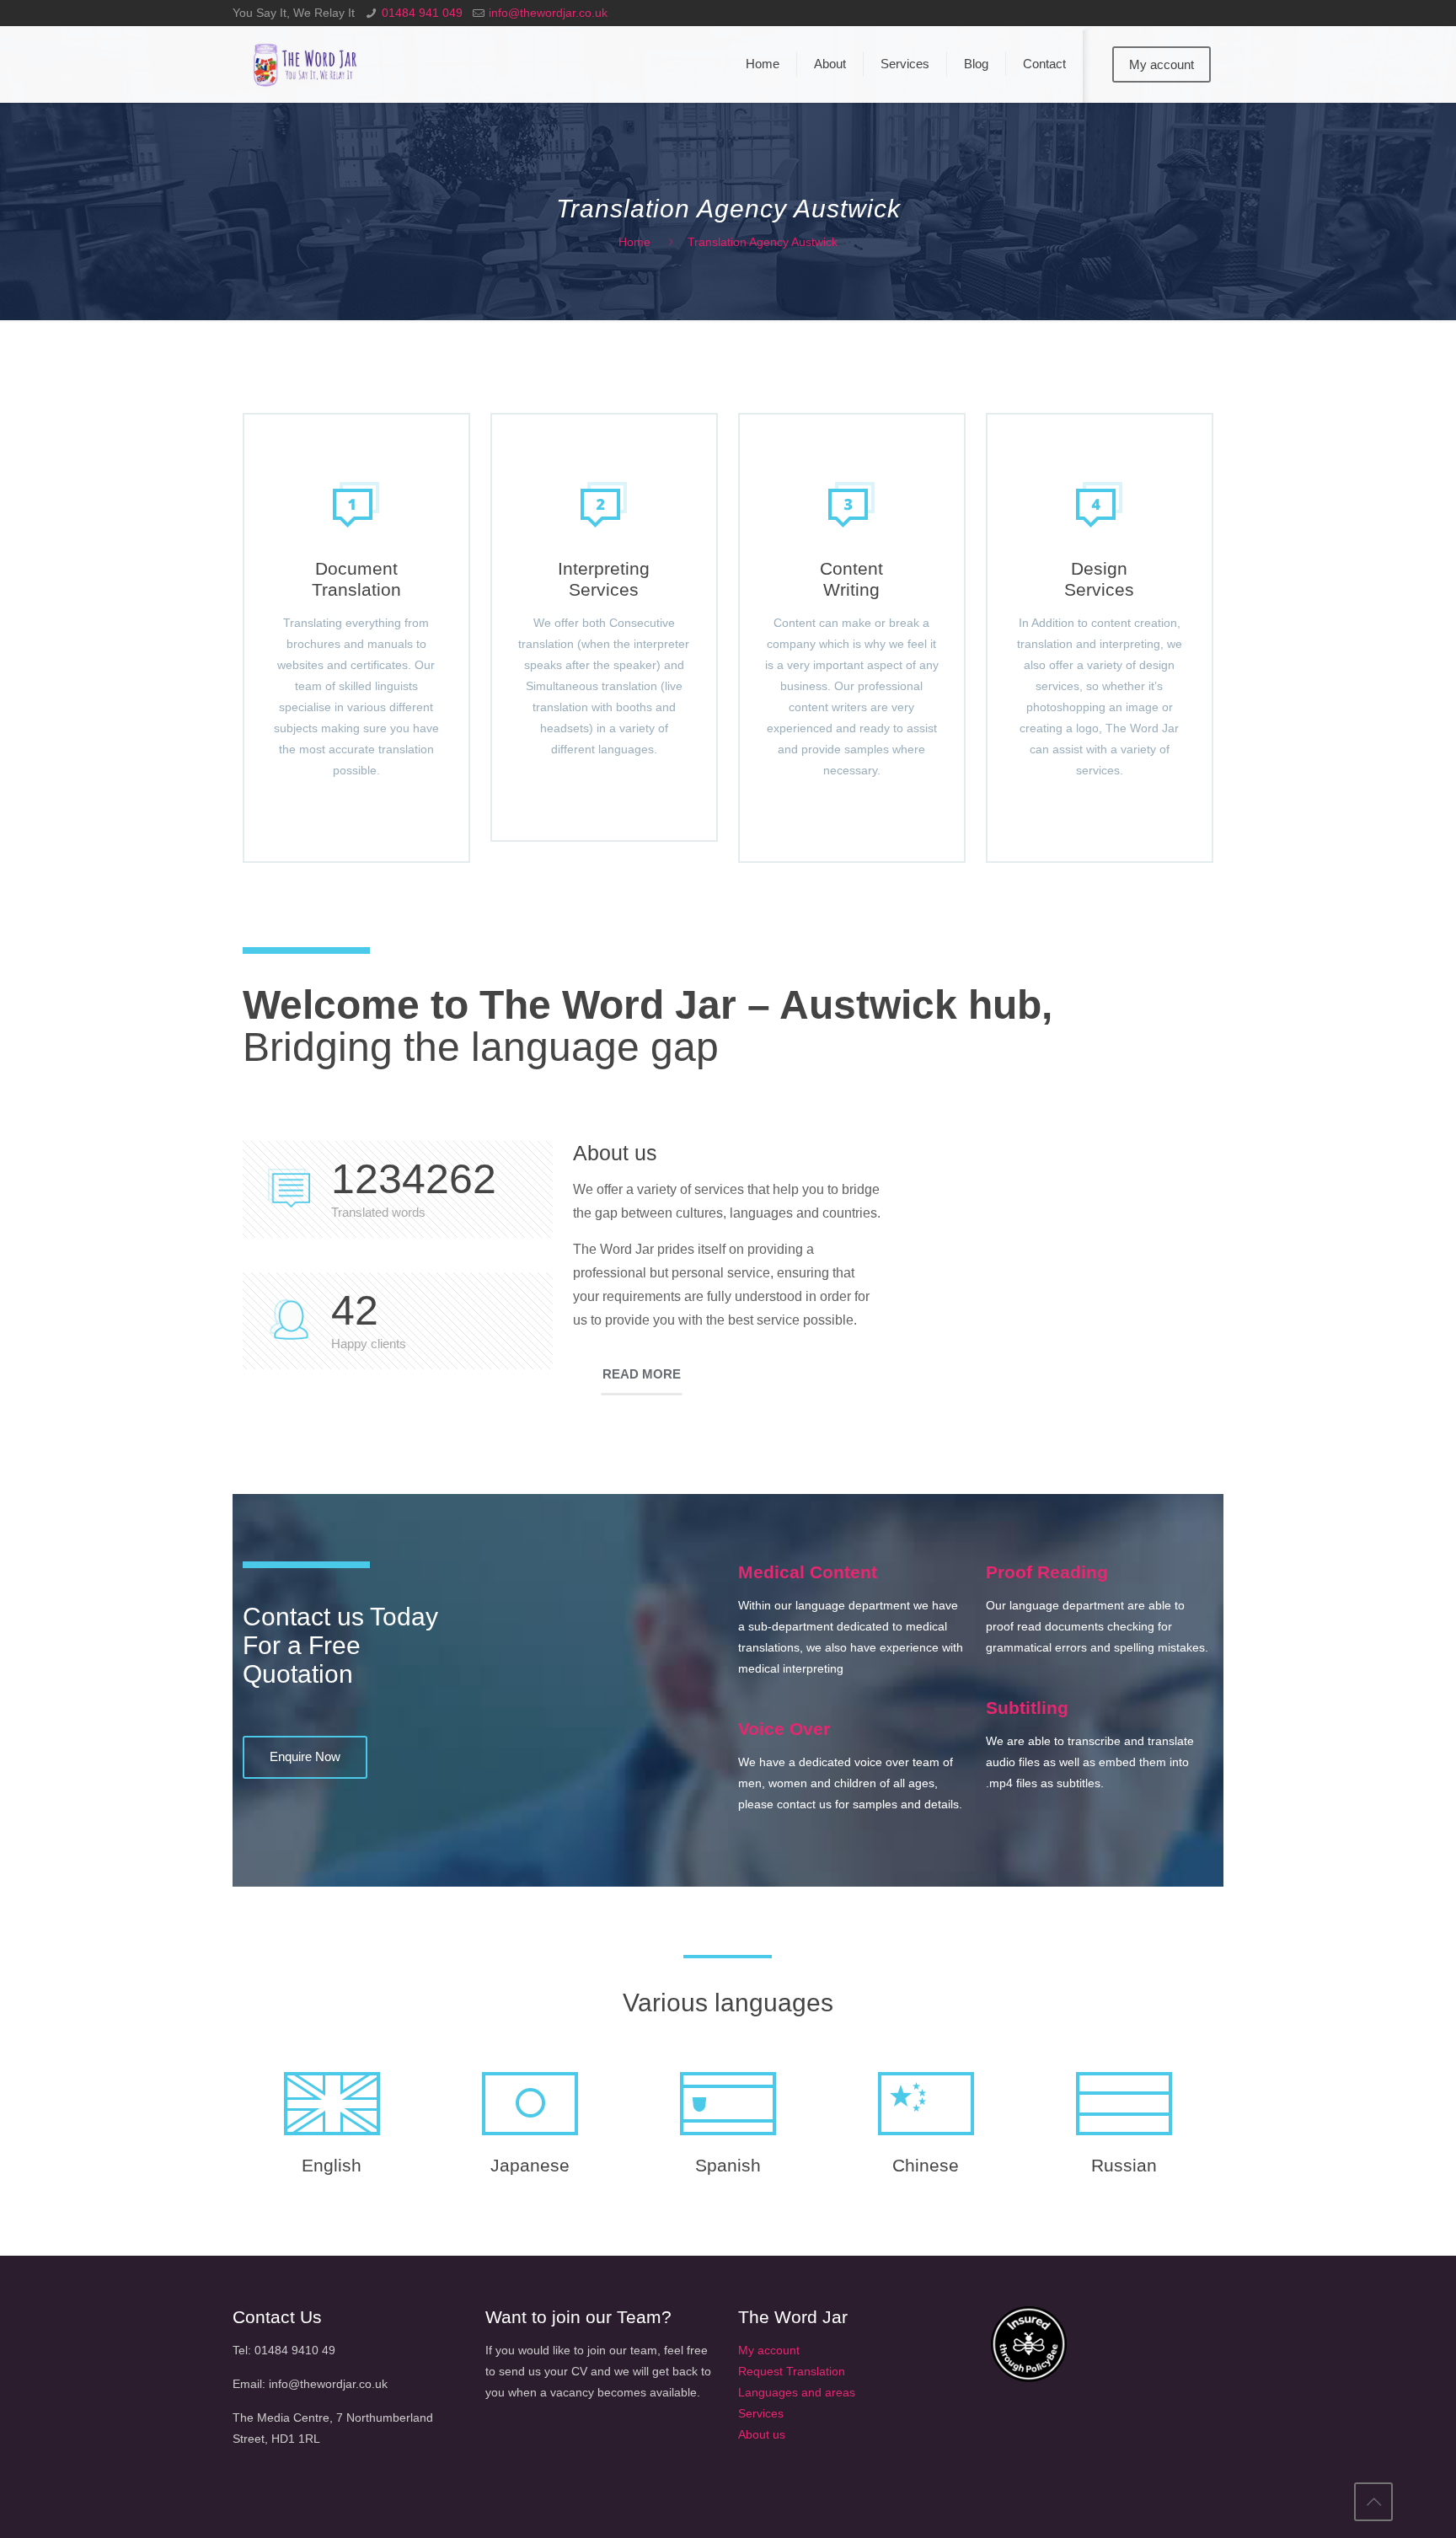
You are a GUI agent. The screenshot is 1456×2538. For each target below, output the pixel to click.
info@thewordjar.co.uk (548, 13)
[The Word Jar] (307, 64)
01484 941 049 (422, 13)
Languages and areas (797, 2392)
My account (1162, 64)
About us (762, 2434)
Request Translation (792, 2371)
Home (634, 242)
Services (761, 2413)
